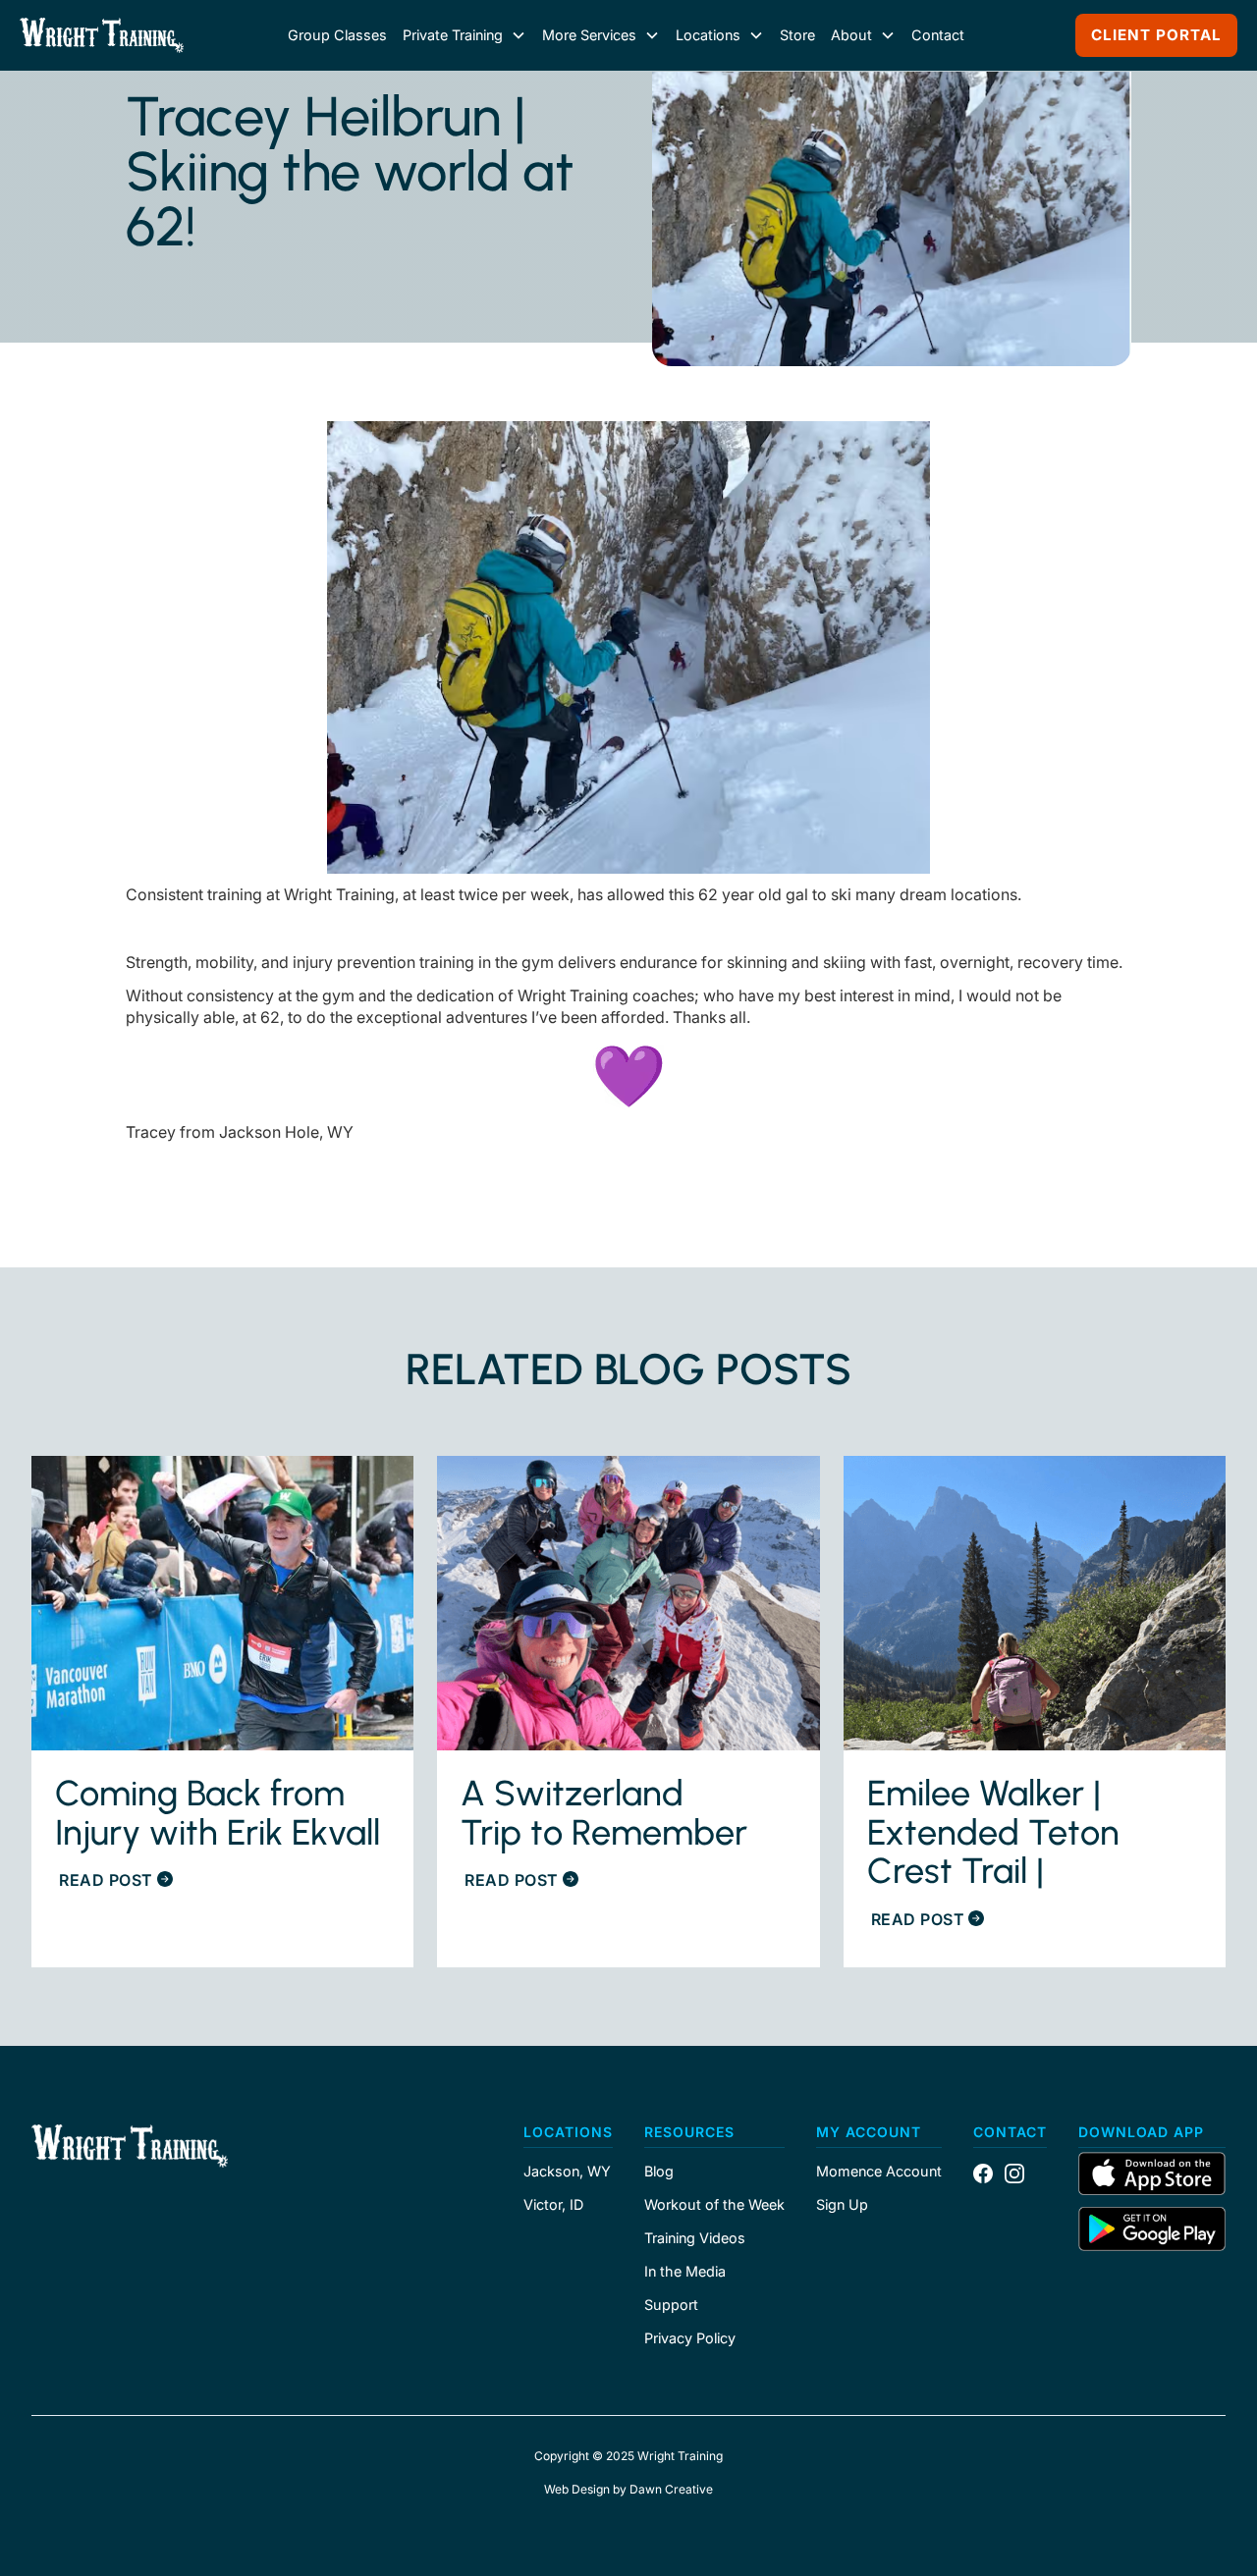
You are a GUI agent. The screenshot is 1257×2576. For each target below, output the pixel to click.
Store (797, 35)
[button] (465, 35)
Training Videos (695, 2238)
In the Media (685, 2272)
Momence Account (879, 2172)
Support (671, 2305)
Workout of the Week (714, 2205)
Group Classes (337, 35)
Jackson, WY (567, 2172)
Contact (938, 35)
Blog (659, 2172)
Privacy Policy (690, 2338)
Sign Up (842, 2205)
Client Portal (1156, 35)
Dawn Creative (671, 2489)
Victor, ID (553, 2205)
